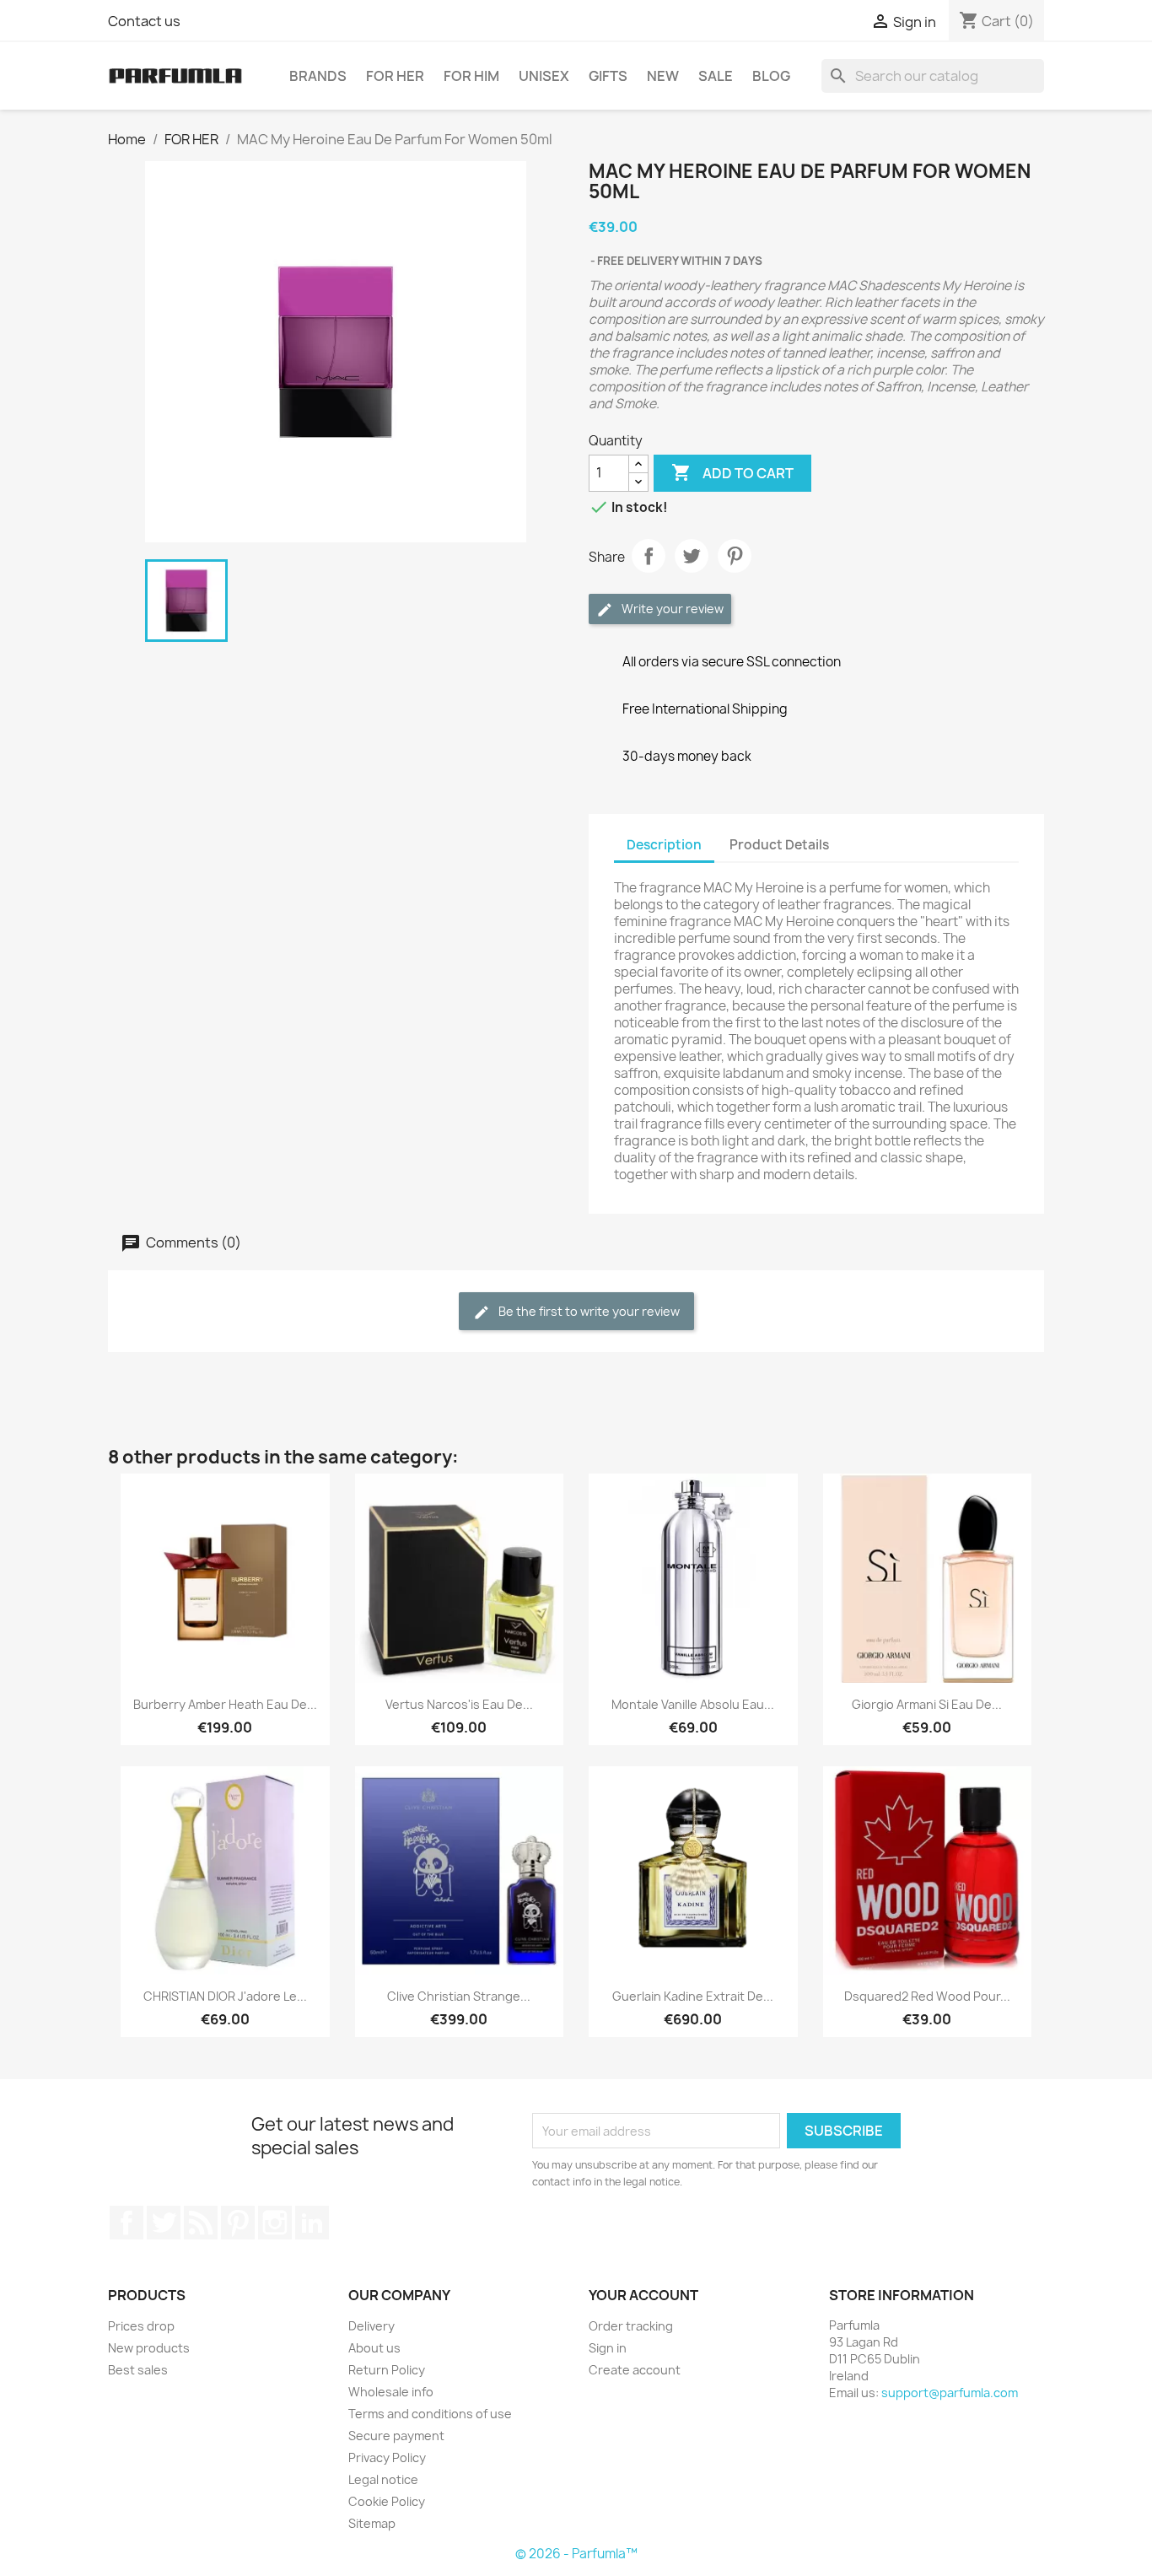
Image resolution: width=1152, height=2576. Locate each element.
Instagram (275, 2223)
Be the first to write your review (588, 1311)
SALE (716, 76)
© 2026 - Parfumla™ (576, 2554)
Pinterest (735, 556)
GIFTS (608, 76)
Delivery (371, 2326)
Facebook (127, 2223)
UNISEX (544, 76)
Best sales (138, 2370)
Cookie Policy (387, 2501)
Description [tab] (664, 845)
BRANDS (318, 76)
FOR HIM (471, 76)
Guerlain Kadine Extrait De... (693, 1996)
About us (374, 2348)
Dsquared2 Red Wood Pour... (927, 1996)
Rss (201, 2223)
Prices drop (141, 2326)
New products (149, 2348)
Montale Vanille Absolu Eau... (693, 1704)
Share (649, 556)
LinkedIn (312, 2223)
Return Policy (387, 2370)
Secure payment (396, 2436)
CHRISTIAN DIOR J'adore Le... (225, 1996)
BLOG (771, 76)
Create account (635, 2370)
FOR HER (395, 76)
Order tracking (631, 2326)
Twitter (164, 2223)
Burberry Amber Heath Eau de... (225, 1704)
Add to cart (732, 472)
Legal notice (383, 2479)
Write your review (671, 609)
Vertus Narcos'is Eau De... (459, 1704)
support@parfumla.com (950, 2393)
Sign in (608, 2348)
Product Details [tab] (779, 845)
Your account (643, 2295)
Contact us (144, 21)
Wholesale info (391, 2392)
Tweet (692, 556)
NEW (663, 76)
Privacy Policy (387, 2457)
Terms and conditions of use (430, 2414)
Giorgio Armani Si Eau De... (927, 1704)
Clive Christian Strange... (459, 1996)
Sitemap (372, 2523)
